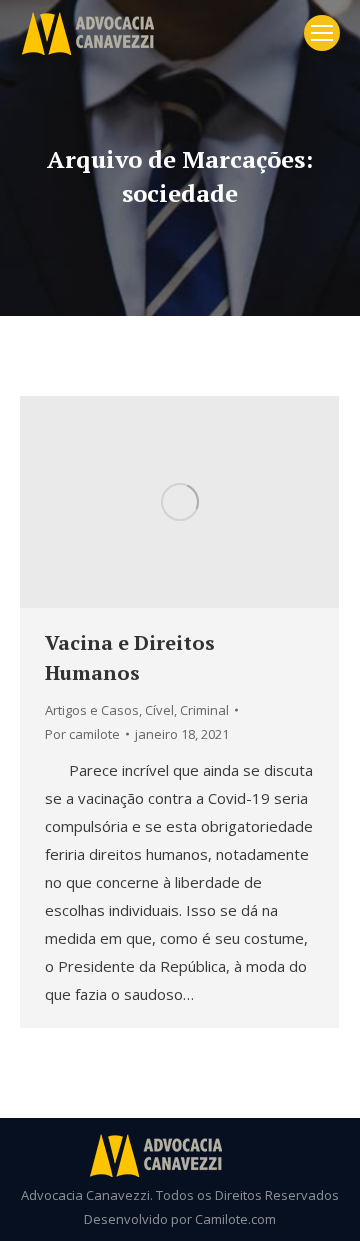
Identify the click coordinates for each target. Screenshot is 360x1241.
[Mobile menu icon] (322, 33)
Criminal (204, 710)
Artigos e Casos (92, 710)
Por (82, 734)
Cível (159, 710)
